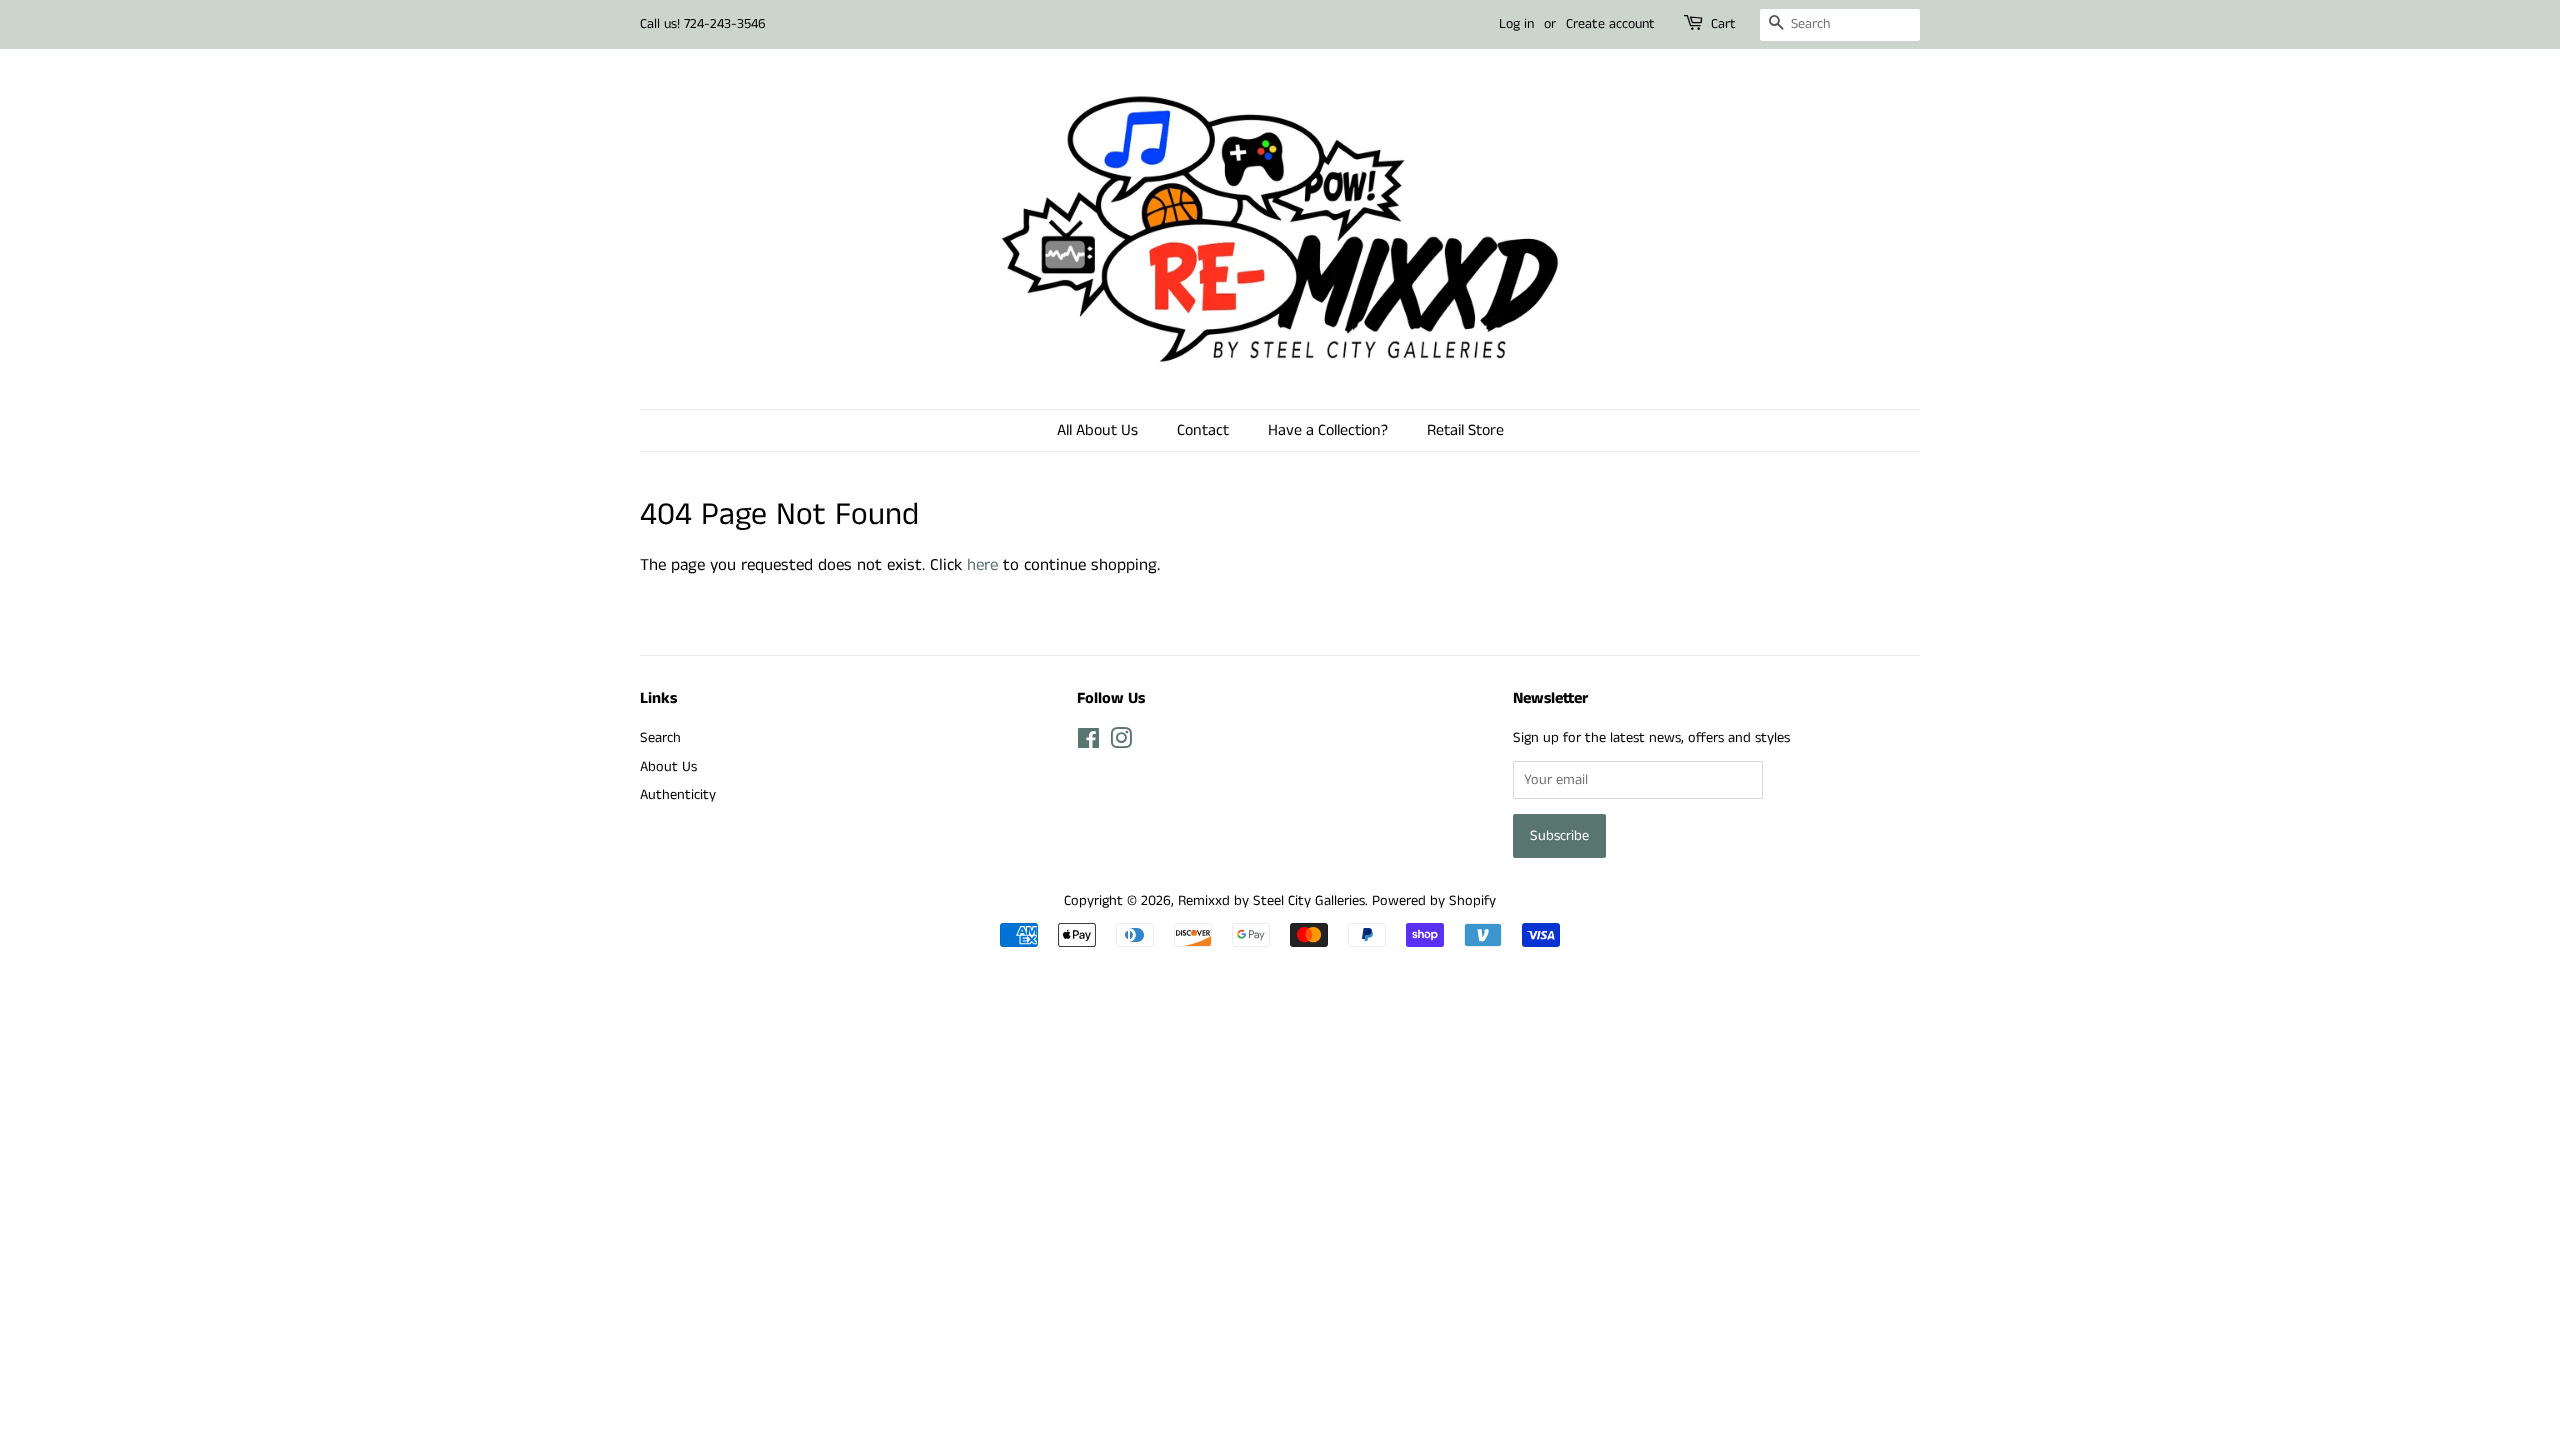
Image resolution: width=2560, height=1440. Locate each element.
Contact (1203, 430)
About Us (668, 767)
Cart (1723, 24)
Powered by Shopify (1434, 901)
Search (660, 738)
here (982, 565)
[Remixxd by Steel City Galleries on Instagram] (1121, 743)
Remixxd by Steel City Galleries (1271, 901)
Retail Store (1465, 430)
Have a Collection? (1328, 430)
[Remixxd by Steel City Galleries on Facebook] (1088, 743)
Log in (1516, 24)
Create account (1610, 24)
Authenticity (678, 795)
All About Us (1097, 430)
